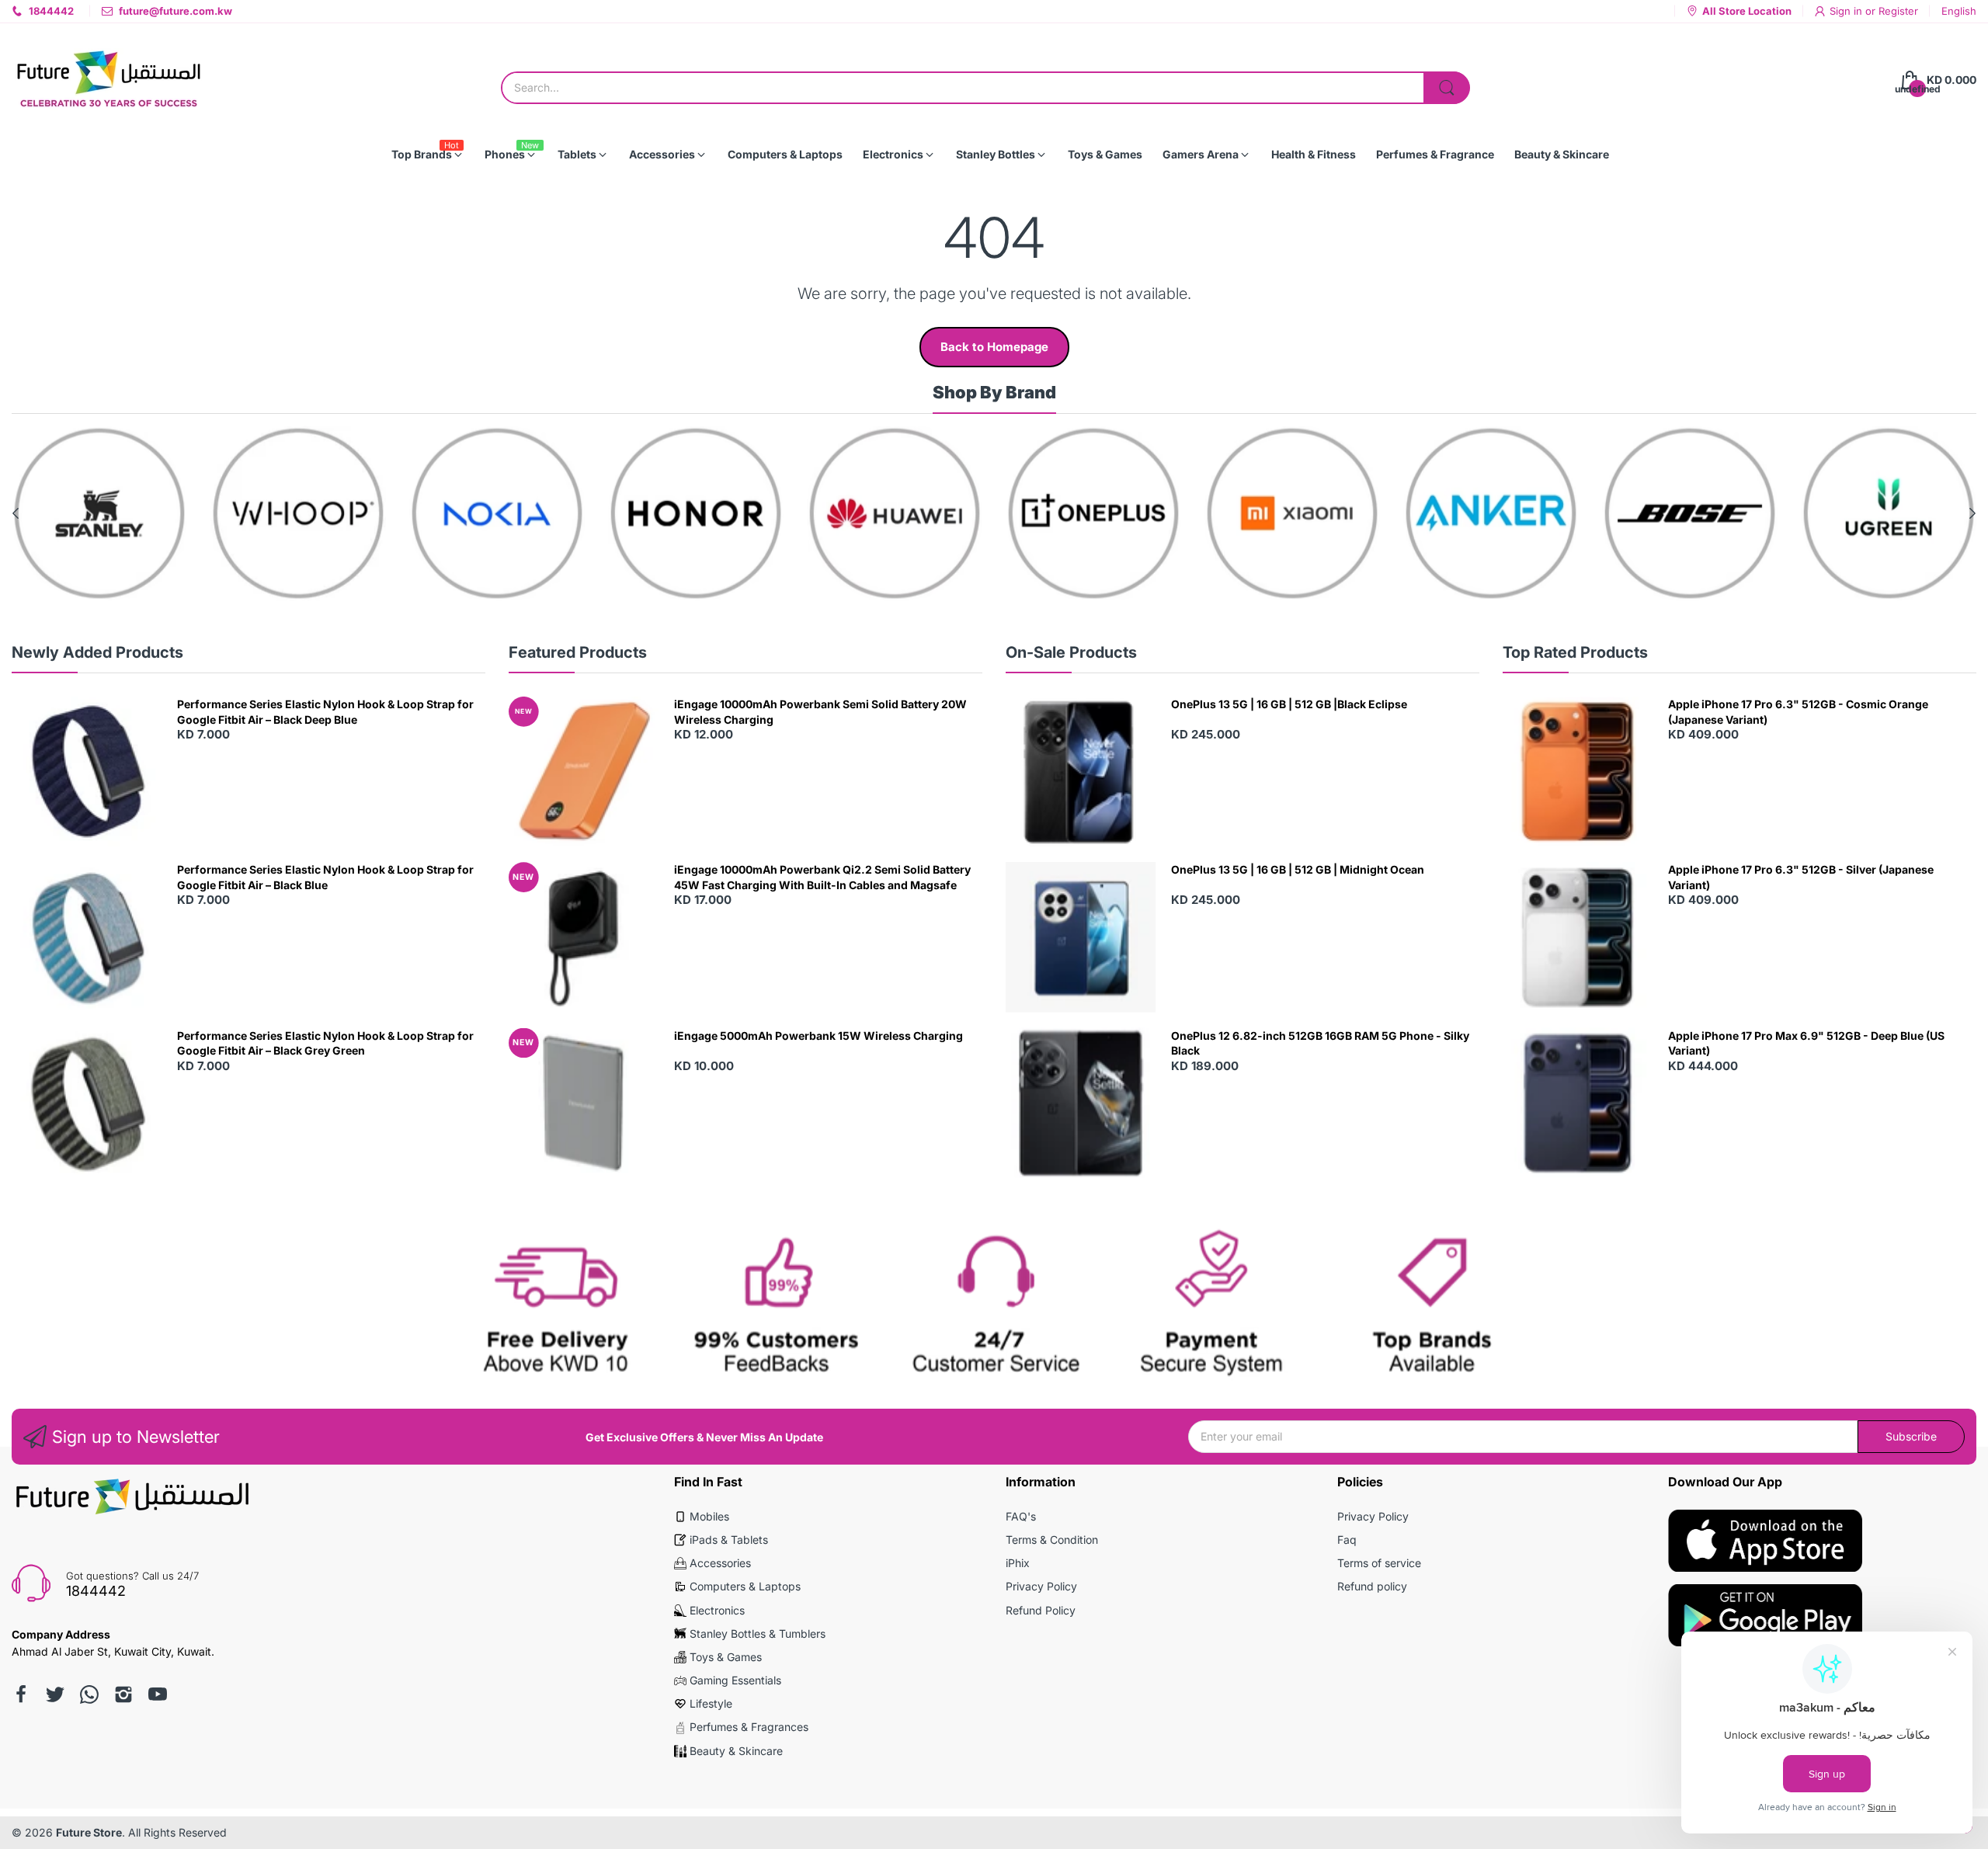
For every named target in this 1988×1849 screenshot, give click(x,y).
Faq (1347, 1540)
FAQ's (1021, 1516)
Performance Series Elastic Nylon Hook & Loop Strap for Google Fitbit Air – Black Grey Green (325, 1043)
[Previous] (1972, 513)
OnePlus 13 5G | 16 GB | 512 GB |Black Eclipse (1289, 704)
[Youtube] (158, 1694)
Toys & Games (726, 1657)
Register (1898, 11)
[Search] (1447, 88)
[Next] (16, 513)
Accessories (720, 1563)
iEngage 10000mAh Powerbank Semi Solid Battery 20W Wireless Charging (820, 712)
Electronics (717, 1610)
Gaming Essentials (735, 1680)
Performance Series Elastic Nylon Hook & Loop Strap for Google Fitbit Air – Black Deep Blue (325, 712)
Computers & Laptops (745, 1586)
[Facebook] (21, 1694)
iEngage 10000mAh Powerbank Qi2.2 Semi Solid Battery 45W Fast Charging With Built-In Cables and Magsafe (822, 877)
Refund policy (1372, 1586)
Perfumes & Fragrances (749, 1727)
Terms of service (1379, 1563)
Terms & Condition (1052, 1540)
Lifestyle (711, 1703)
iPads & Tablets (729, 1540)
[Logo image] (99, 513)
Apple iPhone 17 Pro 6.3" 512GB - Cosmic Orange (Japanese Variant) (1798, 712)
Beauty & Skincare (736, 1751)
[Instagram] (123, 1694)
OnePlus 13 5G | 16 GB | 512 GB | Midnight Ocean (1298, 869)
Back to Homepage (994, 347)
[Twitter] (55, 1694)
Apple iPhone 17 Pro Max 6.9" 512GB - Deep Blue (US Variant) (1806, 1043)
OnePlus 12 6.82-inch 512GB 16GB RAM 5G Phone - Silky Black (1320, 1043)
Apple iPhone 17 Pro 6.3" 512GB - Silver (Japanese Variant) (1801, 877)
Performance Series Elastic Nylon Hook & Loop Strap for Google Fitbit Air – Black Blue (325, 877)
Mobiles (709, 1516)
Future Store (89, 1832)
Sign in (1847, 11)
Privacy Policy (1041, 1586)
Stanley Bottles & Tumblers (758, 1634)
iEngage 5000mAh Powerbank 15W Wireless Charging (818, 1036)
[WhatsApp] (89, 1694)
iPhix (1018, 1563)
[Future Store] (109, 80)
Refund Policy (1041, 1610)
